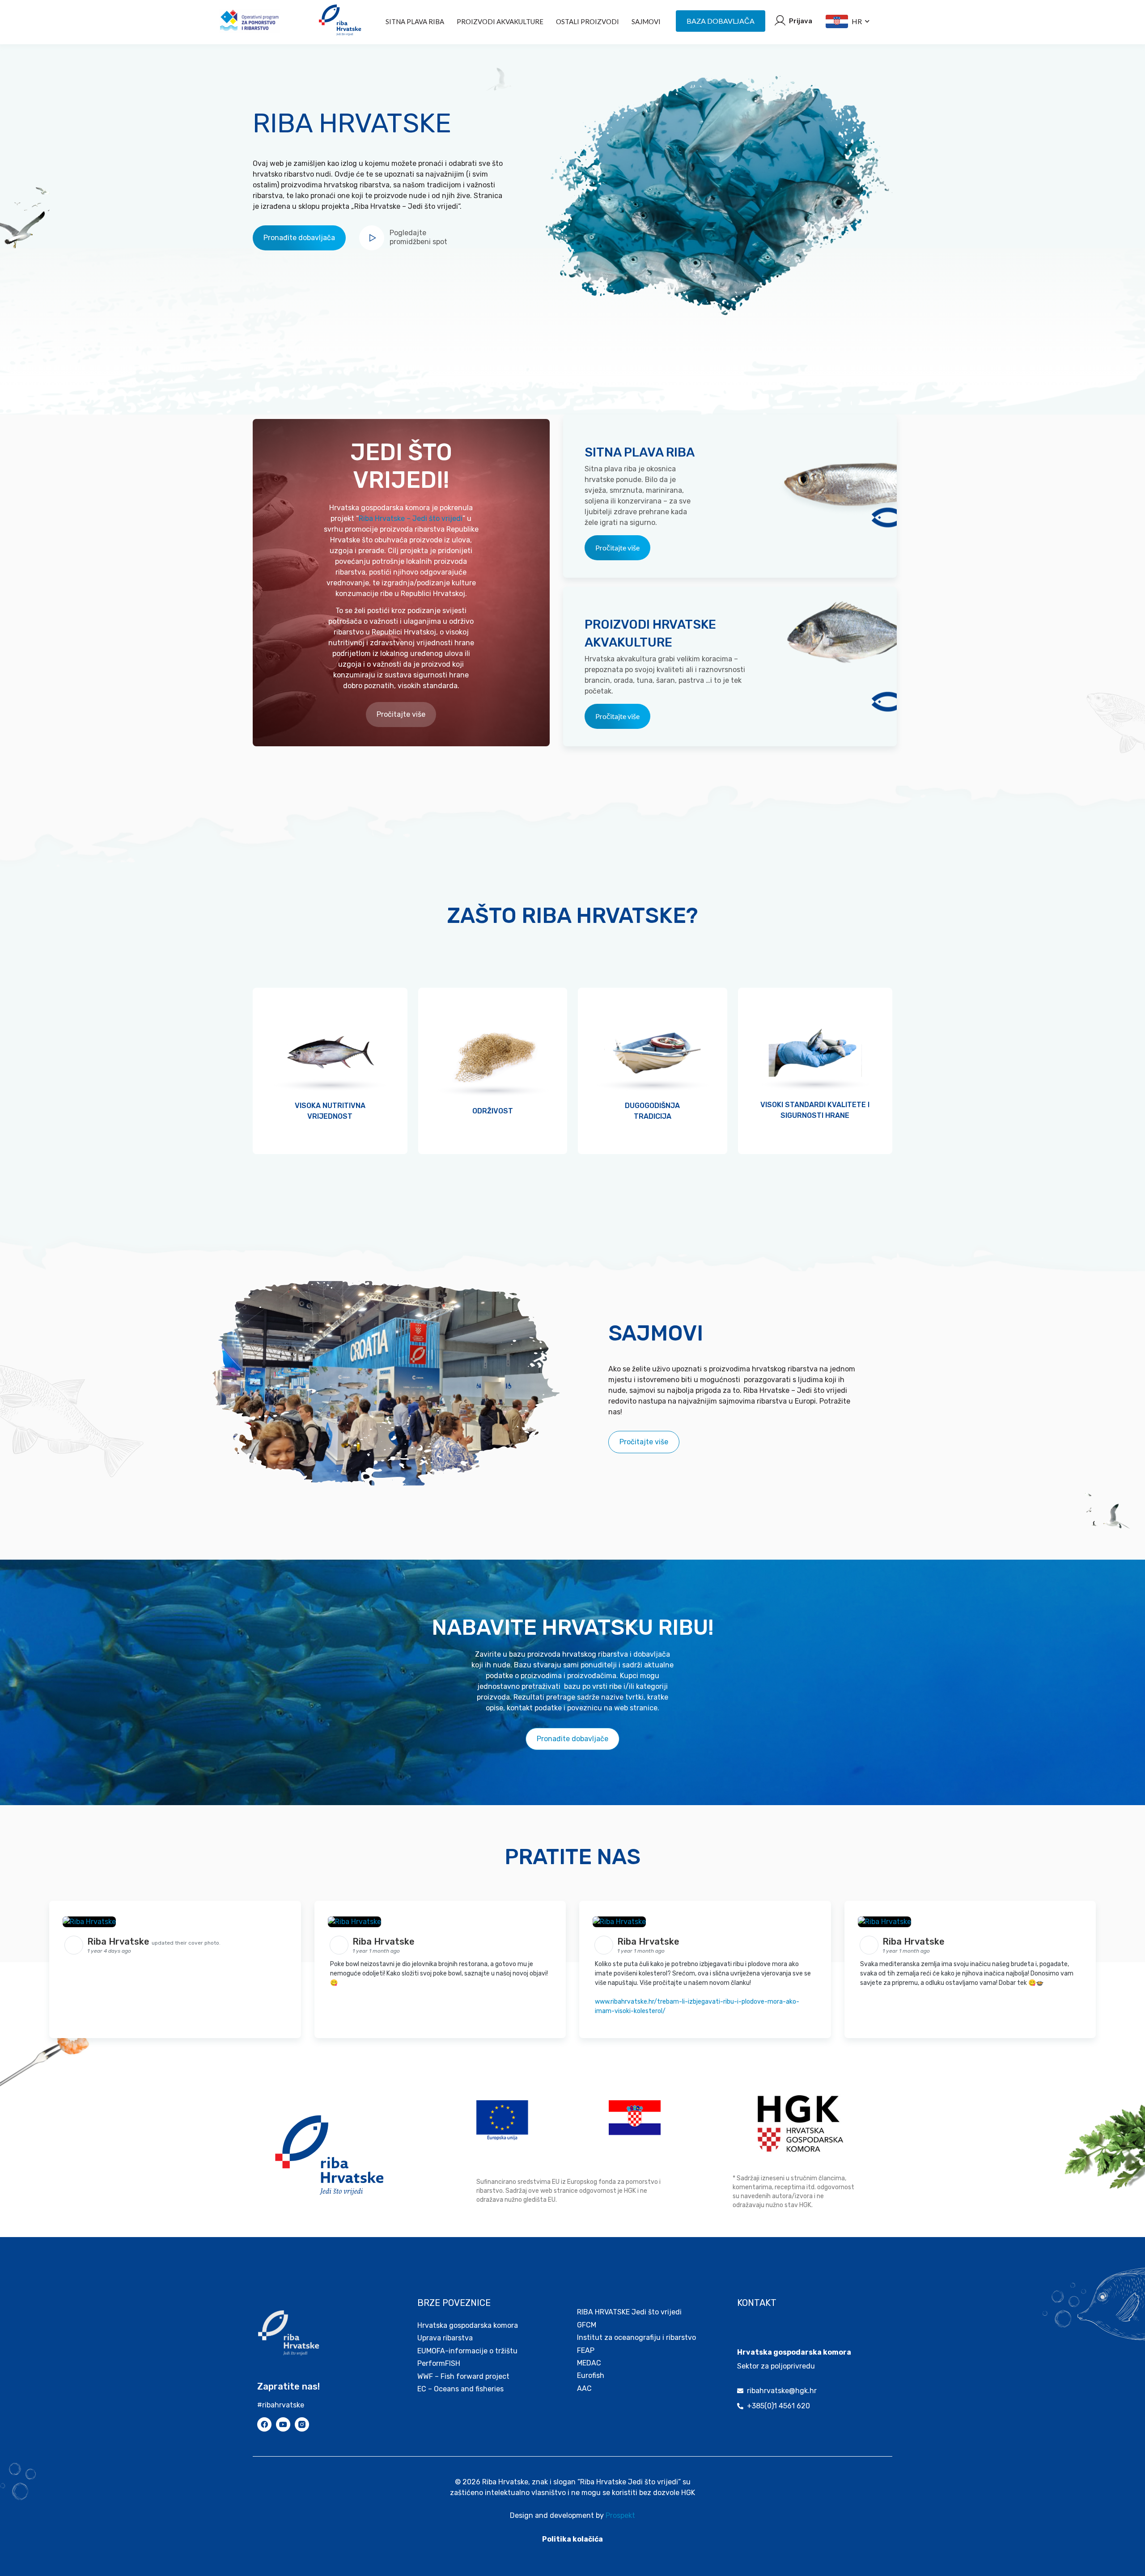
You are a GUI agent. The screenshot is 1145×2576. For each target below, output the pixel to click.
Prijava (801, 21)
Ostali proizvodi (587, 21)
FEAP (586, 2350)
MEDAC (589, 2363)
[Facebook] (264, 2424)
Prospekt (620, 2515)
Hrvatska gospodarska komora (468, 2325)
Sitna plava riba (415, 21)
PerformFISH (439, 2363)
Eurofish (591, 2375)
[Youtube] (283, 2424)
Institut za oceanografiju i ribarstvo (636, 2337)
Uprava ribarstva (445, 2338)
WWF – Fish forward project (463, 2376)
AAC (584, 2388)
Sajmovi (646, 21)
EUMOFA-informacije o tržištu (467, 2351)
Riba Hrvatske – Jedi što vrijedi (411, 518)
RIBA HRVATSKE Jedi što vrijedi (629, 2312)
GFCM (587, 2325)
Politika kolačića (572, 2539)
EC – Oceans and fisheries (461, 2389)
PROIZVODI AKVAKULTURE (500, 21)
